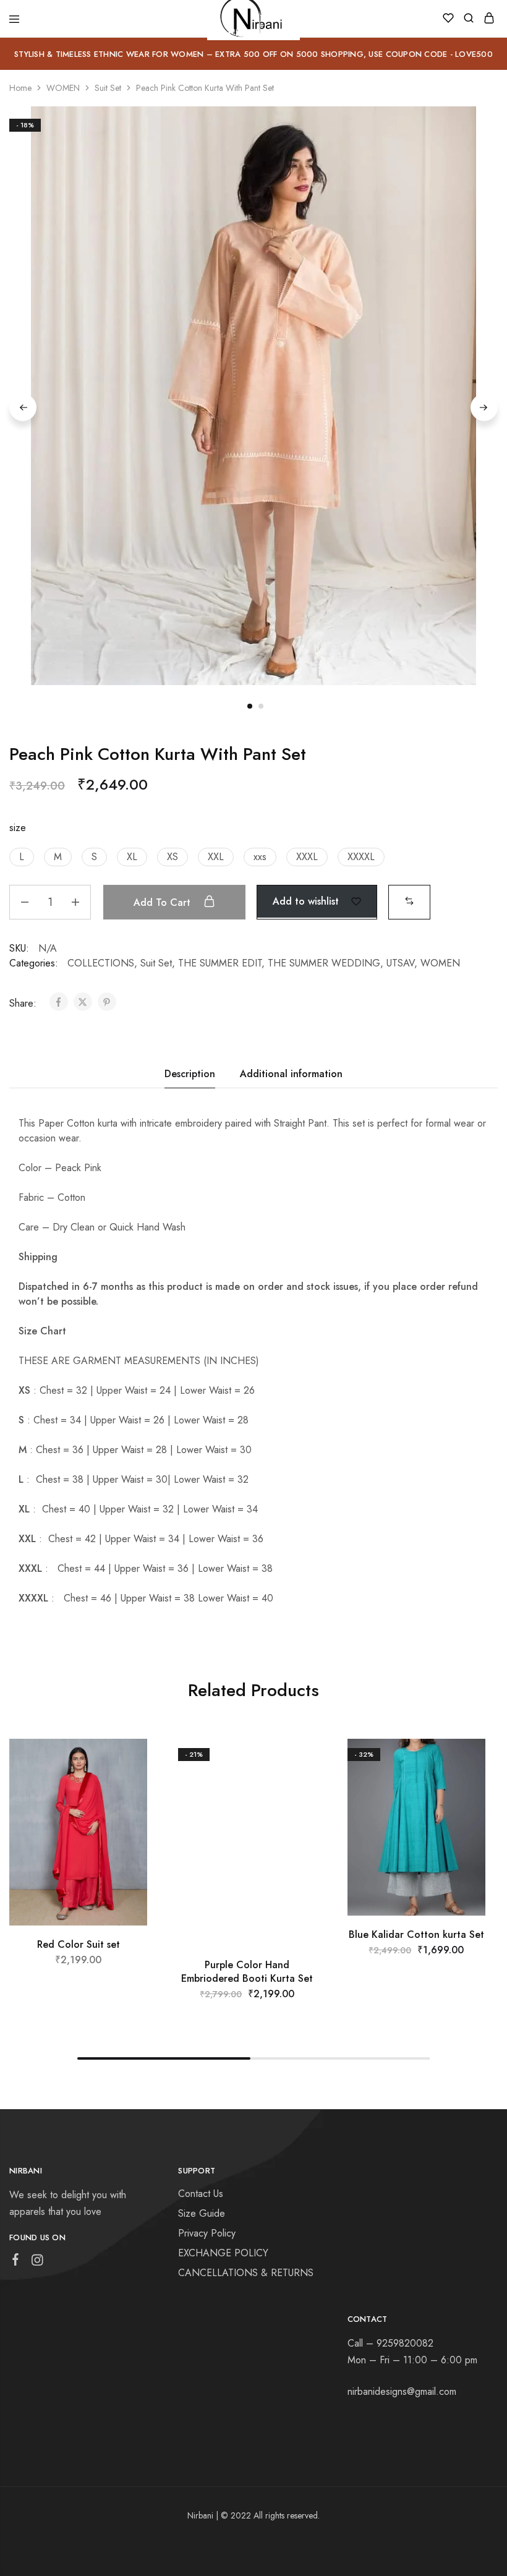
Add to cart (164, 902)
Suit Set (108, 88)
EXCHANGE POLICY (223, 2253)
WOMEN (63, 88)
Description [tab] (190, 1074)
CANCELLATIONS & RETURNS (246, 2273)
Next (484, 407)
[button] (22, 857)
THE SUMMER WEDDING (324, 963)
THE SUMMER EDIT (220, 963)
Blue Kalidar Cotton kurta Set (416, 1934)
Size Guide (202, 2213)
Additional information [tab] (291, 1074)
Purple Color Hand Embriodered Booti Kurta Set (247, 1971)
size (18, 828)
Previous (23, 407)
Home (20, 88)
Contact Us (201, 2194)
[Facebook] (16, 2262)
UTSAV (400, 963)
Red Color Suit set (79, 1944)
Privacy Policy (207, 2233)
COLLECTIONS (101, 963)
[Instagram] (37, 2263)
